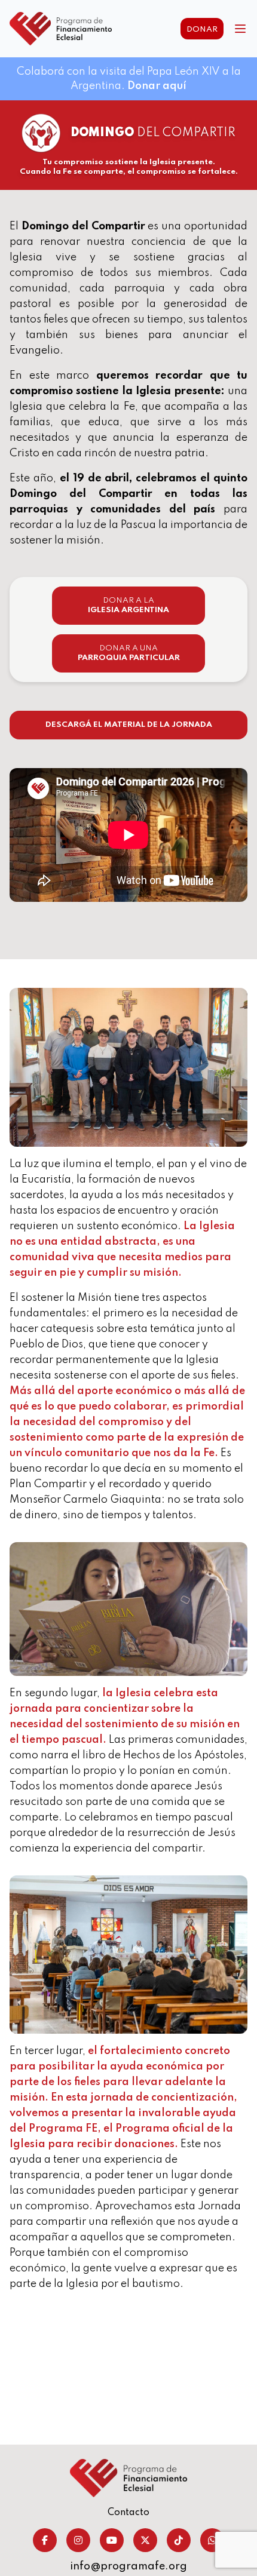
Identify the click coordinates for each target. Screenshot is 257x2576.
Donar (202, 30)
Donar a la (128, 605)
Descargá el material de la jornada (129, 725)
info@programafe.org (128, 2566)
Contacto (128, 2513)
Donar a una (129, 653)
